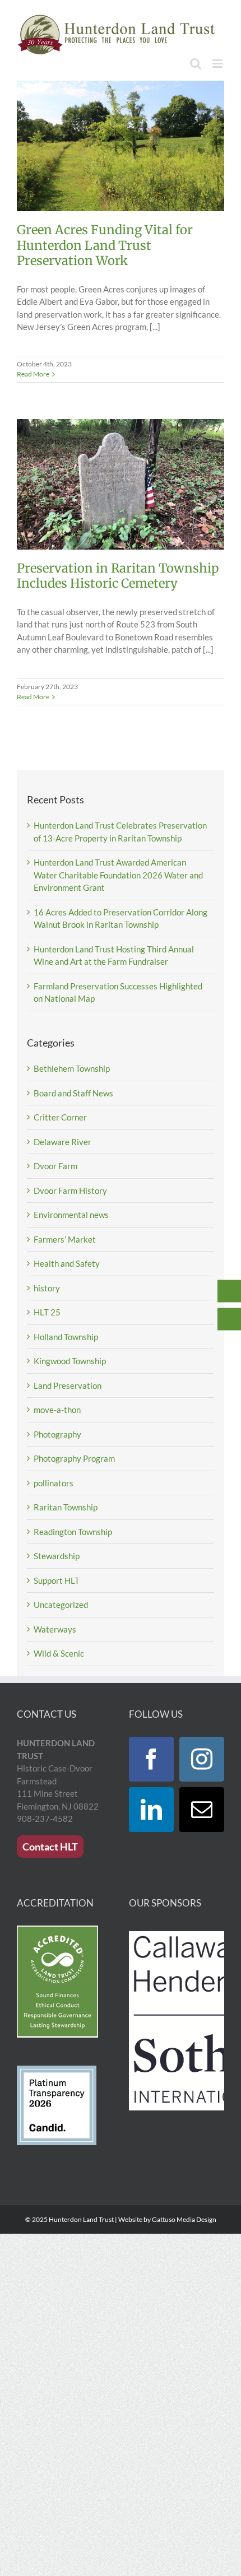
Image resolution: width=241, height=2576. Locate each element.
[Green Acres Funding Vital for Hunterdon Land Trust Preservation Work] (121, 146)
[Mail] (202, 1810)
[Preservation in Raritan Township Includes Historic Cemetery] (121, 484)
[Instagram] (202, 1759)
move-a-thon (57, 1410)
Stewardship (57, 1556)
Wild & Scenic (59, 1653)
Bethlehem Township (72, 1068)
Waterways (55, 1629)
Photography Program (74, 1458)
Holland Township (66, 1337)
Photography (57, 1434)
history (47, 1288)
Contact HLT (50, 1847)
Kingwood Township (70, 1361)
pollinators (54, 1483)
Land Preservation (68, 1385)
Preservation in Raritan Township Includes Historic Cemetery (118, 576)
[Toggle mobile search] (196, 64)
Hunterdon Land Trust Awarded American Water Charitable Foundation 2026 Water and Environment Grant (118, 875)
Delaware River (62, 1142)
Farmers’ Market (65, 1239)
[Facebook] (151, 1759)
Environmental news (71, 1215)
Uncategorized (61, 1605)
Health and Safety (67, 1263)
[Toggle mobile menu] (218, 64)
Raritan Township (66, 1507)
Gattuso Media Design (184, 2219)
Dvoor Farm (55, 1166)
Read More (33, 374)
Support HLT (57, 1580)
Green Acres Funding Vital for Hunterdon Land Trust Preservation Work (105, 245)
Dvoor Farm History (70, 1191)
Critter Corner (60, 1117)
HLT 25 (47, 1312)
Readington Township (73, 1532)
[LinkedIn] (151, 1810)
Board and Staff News (73, 1093)
